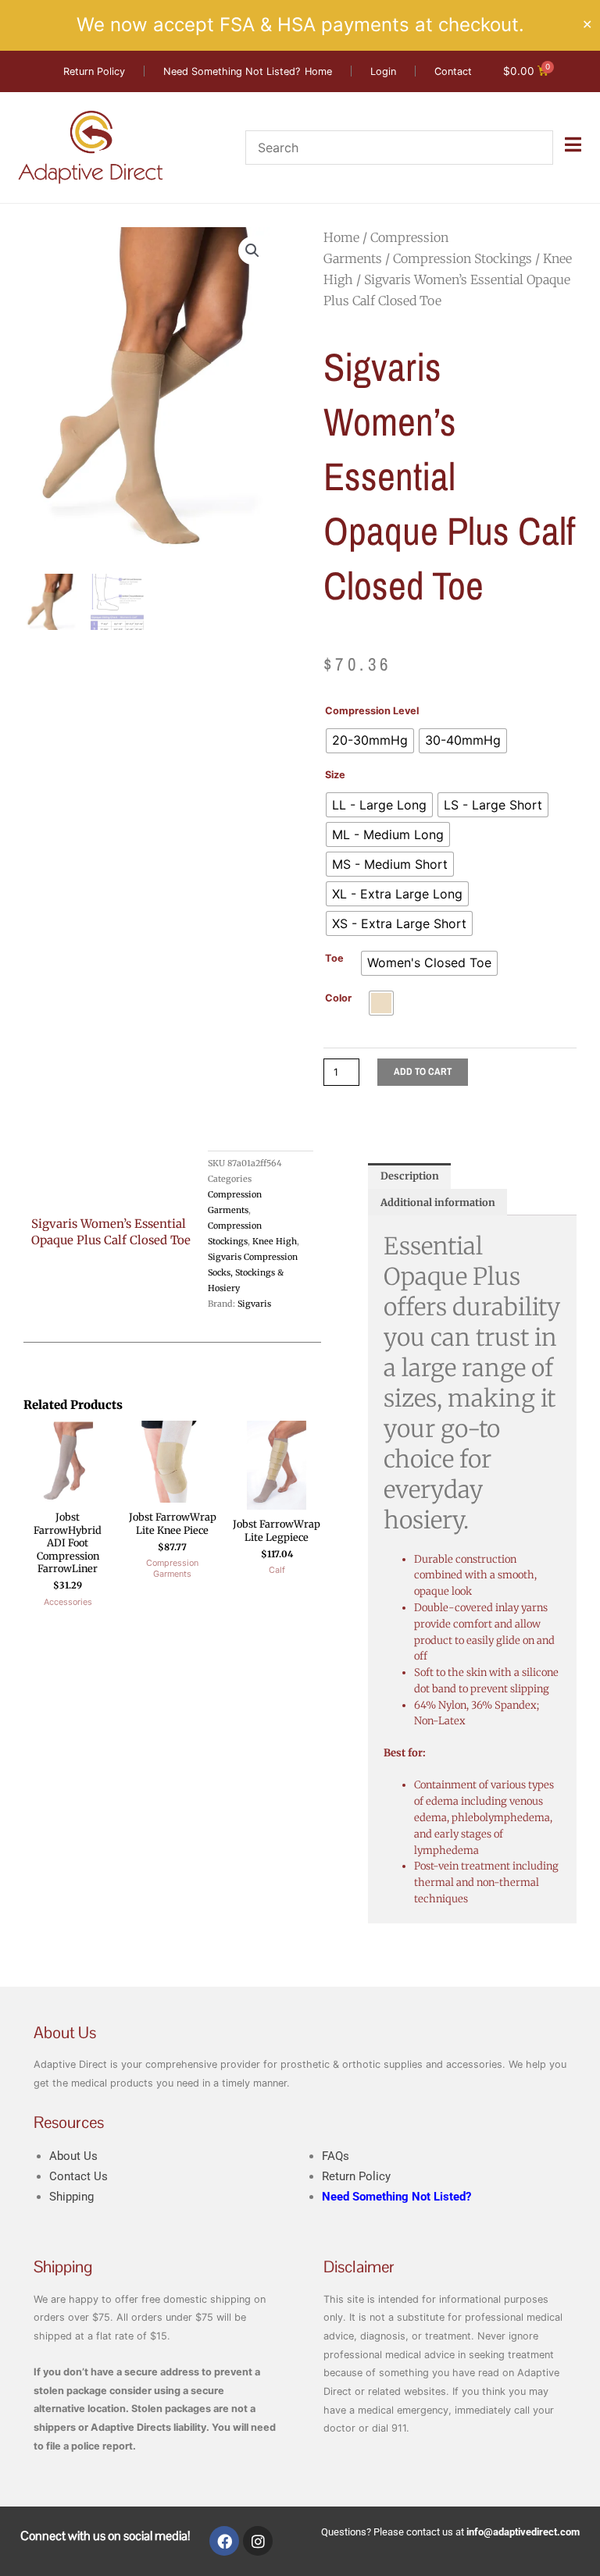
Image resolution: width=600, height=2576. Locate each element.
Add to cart (423, 1071)
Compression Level (372, 711)
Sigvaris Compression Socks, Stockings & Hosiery (253, 1272)
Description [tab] (410, 1176)
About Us (73, 2156)
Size (335, 775)
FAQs (336, 2156)
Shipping (71, 2197)
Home (341, 237)
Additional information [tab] (438, 1202)
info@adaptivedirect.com (523, 2532)
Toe (334, 958)
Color (338, 998)
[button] (252, 251)
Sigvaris (254, 1304)
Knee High (275, 1241)
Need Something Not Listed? (396, 2197)
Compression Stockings (462, 258)
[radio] (370, 741)
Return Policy (356, 2176)
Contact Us (79, 2176)
